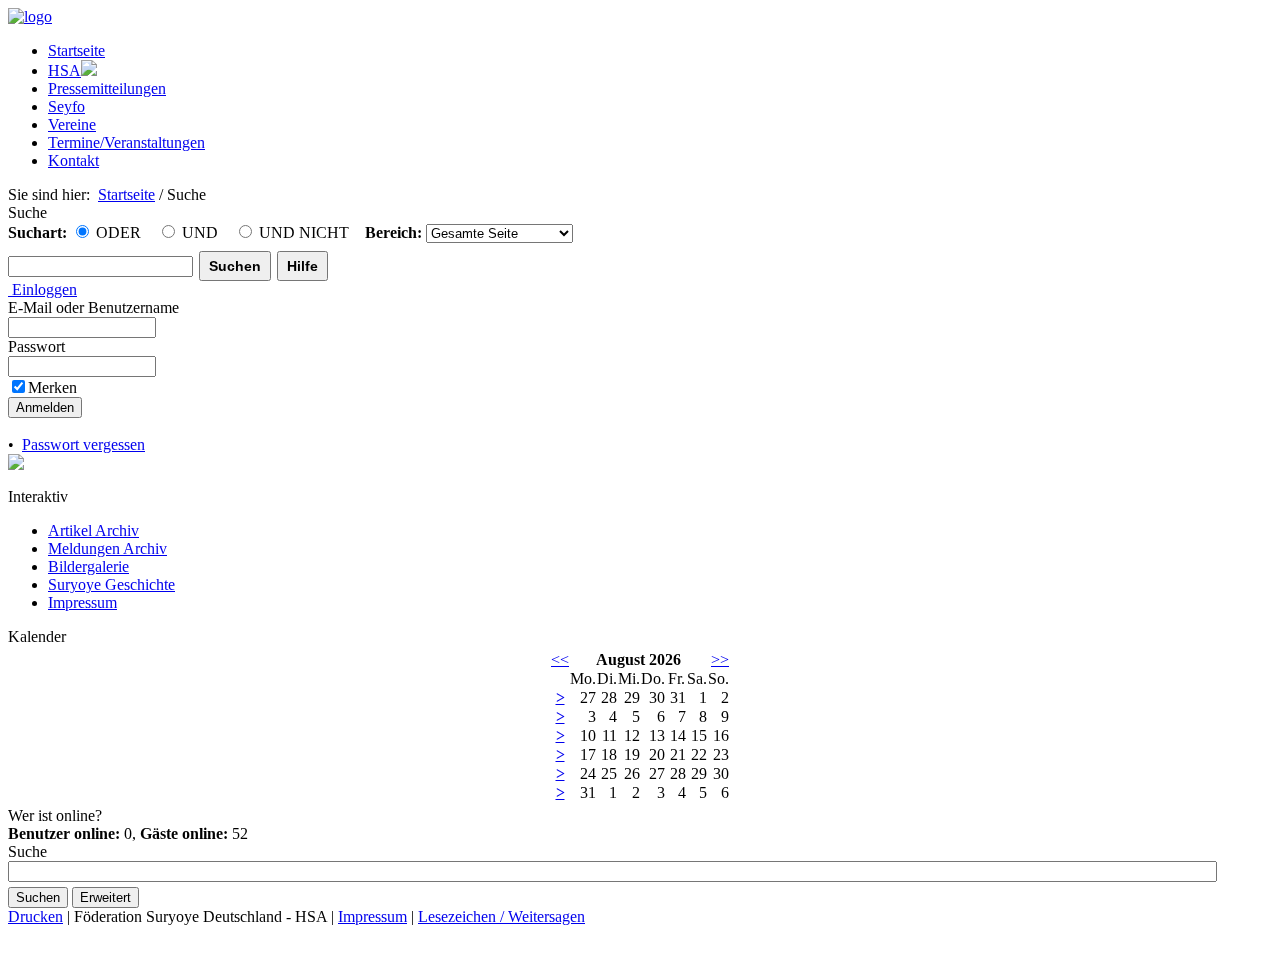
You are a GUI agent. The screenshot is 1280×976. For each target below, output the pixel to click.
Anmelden (45, 407)
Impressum (82, 602)
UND (198, 232)
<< (560, 659)
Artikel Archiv (93, 530)
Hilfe (302, 266)
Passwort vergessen (83, 444)
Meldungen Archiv (107, 548)
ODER (116, 232)
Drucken (35, 916)
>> (720, 659)
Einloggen (42, 289)
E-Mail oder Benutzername (95, 307)
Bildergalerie (88, 566)
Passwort (38, 346)
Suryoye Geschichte (111, 584)
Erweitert (105, 897)
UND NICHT (302, 232)
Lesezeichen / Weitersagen (501, 916)
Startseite (126, 194)
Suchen (235, 266)
